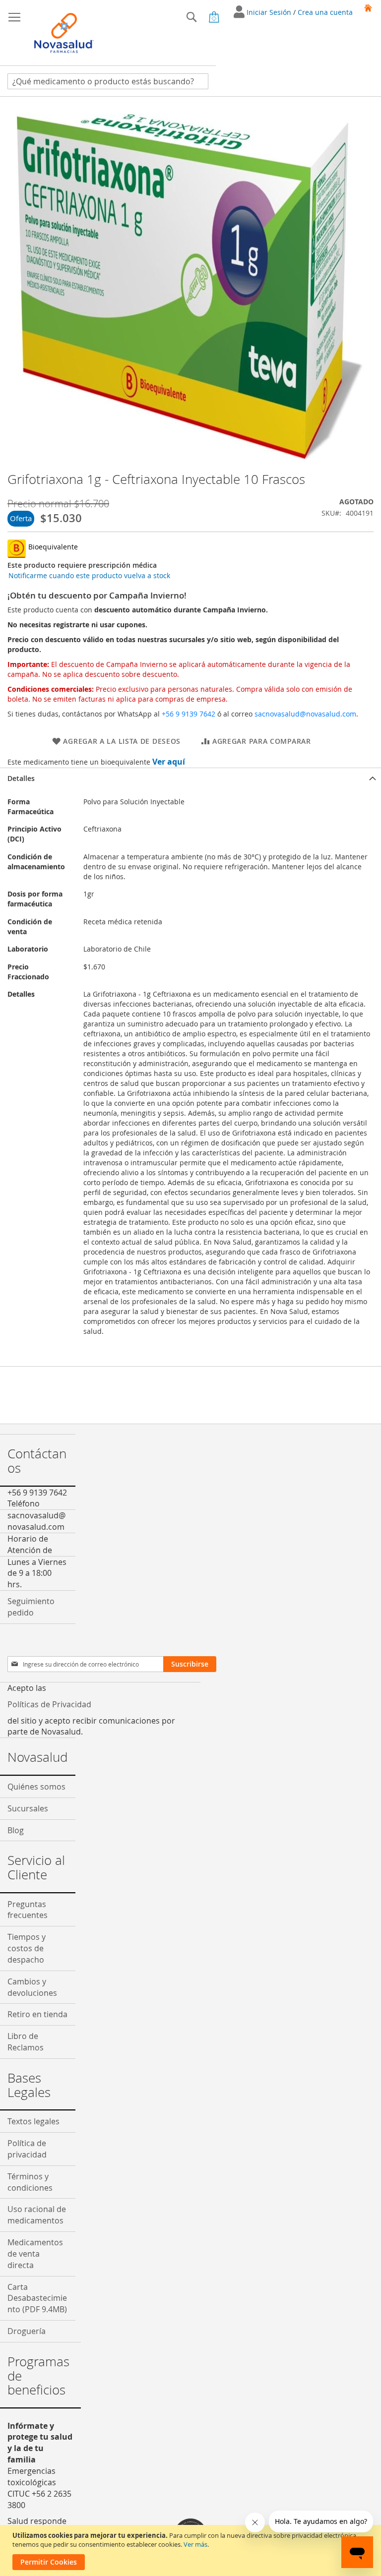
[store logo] (64, 33)
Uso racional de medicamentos (37, 2215)
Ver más (195, 2544)
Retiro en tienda (37, 2014)
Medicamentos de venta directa (35, 2254)
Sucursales (28, 1808)
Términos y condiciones (30, 2182)
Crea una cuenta (325, 12)
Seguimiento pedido (31, 1607)
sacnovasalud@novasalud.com (305, 714)
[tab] (190, 778)
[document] (192, 2550)
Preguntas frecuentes (28, 1910)
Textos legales (33, 2121)
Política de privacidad (27, 2149)
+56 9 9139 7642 (189, 714)
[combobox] (108, 81)
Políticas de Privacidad (49, 1704)
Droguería (27, 2331)
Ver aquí (169, 762)
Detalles (21, 778)
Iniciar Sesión (270, 12)
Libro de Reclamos (26, 2042)
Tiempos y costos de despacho (27, 1948)
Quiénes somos (36, 1787)
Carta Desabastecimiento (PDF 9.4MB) (37, 2298)
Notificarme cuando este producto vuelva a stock (89, 575)
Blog (16, 1830)
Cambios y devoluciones (32, 1987)
